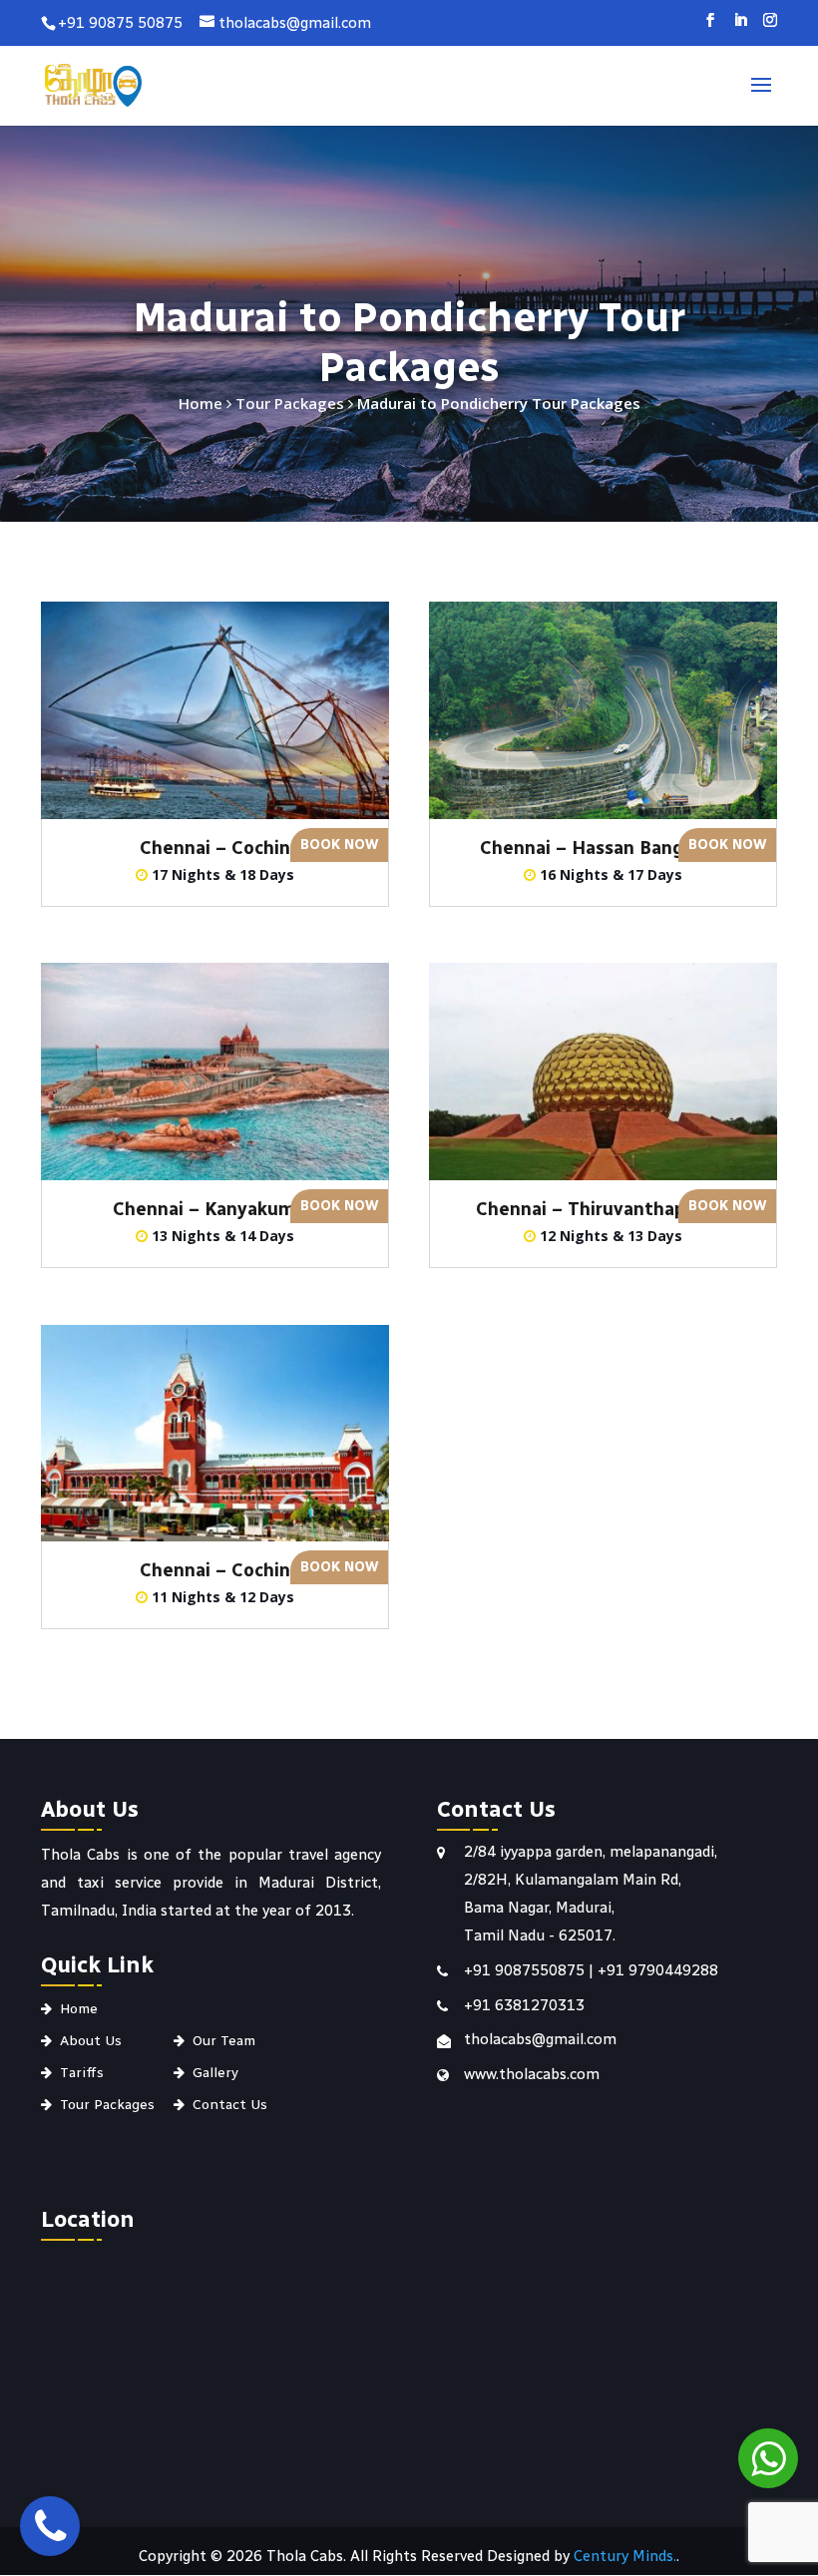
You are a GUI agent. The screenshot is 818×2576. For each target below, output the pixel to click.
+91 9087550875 (526, 1970)
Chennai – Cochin (215, 848)
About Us (91, 2041)
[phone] (50, 2526)
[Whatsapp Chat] (768, 2458)
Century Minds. (625, 2556)
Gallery (215, 2073)
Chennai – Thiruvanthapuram (603, 1209)
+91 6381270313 (524, 2005)
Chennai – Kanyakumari (215, 1209)
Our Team (224, 2041)
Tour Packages (290, 403)
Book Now (339, 845)
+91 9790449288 (658, 1970)
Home (201, 403)
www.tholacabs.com (532, 2074)
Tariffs (82, 2073)
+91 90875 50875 (120, 23)
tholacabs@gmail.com (540, 2039)
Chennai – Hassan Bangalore (604, 848)
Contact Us (230, 2105)
